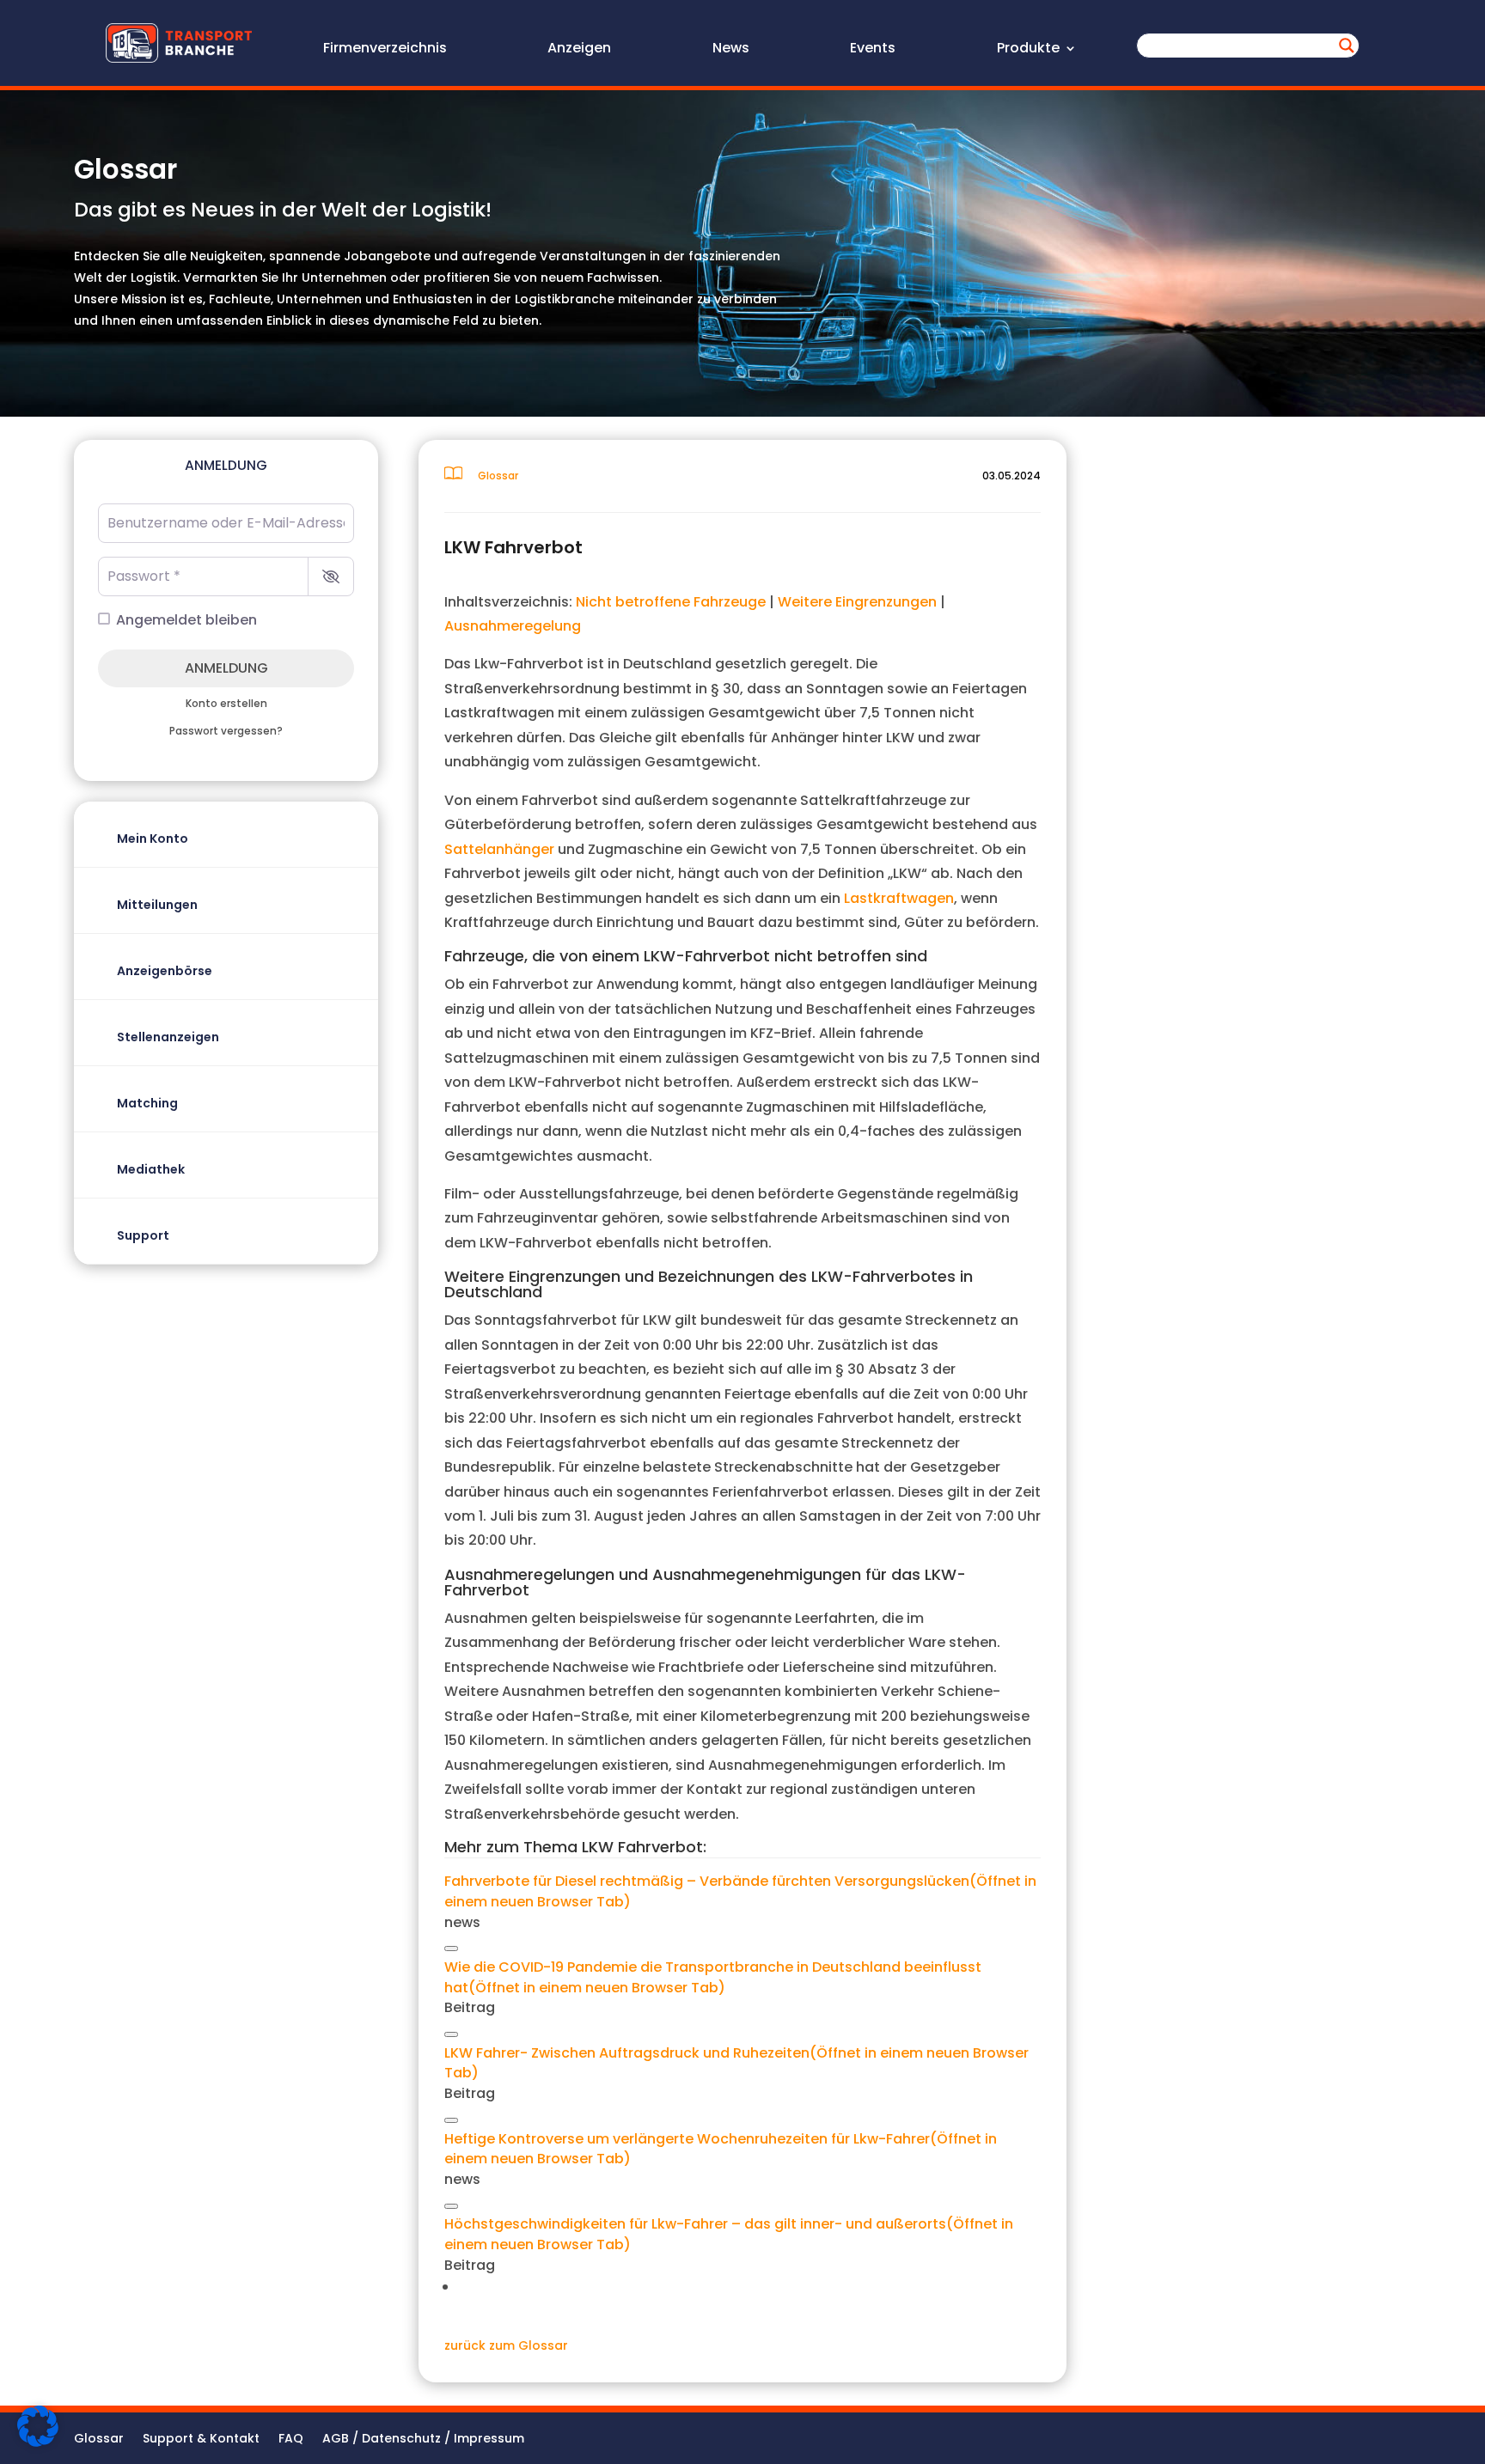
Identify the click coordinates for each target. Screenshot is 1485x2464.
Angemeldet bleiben (186, 620)
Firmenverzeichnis (385, 50)
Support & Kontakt (201, 2440)
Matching (147, 1103)
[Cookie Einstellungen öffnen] (38, 2443)
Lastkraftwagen (899, 898)
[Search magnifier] (1347, 46)
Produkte (1028, 50)
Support (143, 1235)
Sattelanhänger (499, 849)
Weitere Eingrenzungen (857, 602)
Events (873, 50)
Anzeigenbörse (165, 971)
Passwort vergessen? (226, 731)
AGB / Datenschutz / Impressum (423, 2440)
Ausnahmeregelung (513, 626)
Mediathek (151, 1169)
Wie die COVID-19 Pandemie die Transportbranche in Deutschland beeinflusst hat (713, 1977)
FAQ (291, 2440)
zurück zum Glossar (506, 2345)
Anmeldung (226, 668)
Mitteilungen (157, 905)
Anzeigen (579, 50)
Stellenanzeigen (168, 1037)
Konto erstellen (226, 704)
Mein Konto (153, 839)
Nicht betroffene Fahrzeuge (671, 602)
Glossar (99, 2440)
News (731, 50)
